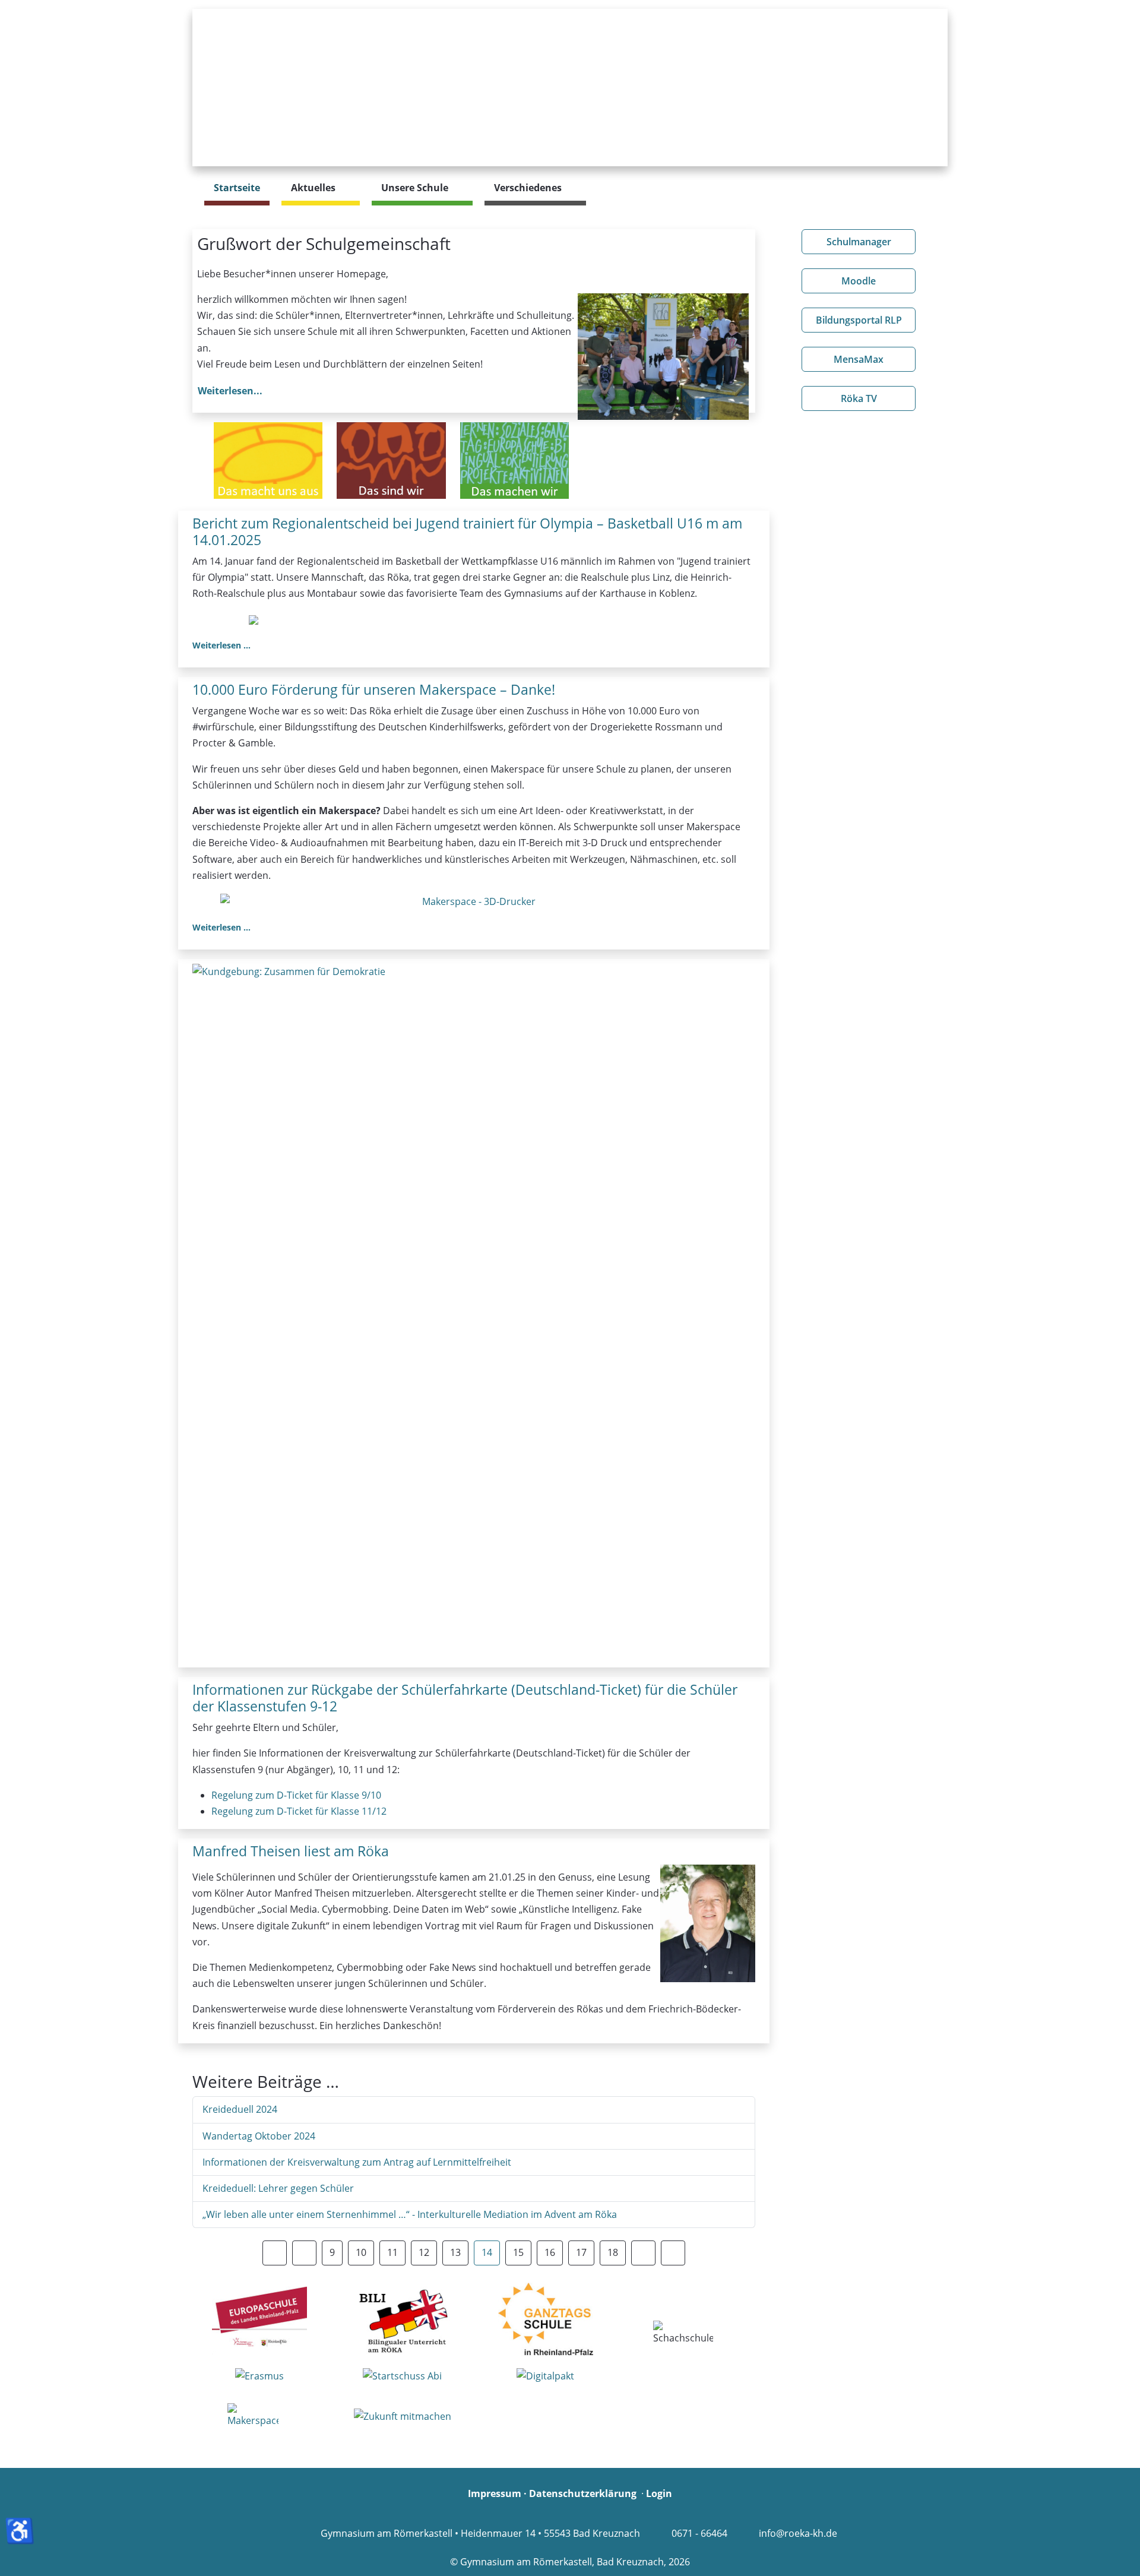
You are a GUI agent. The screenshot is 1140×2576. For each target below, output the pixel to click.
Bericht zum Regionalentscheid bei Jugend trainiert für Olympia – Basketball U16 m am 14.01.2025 (467, 531)
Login (659, 2493)
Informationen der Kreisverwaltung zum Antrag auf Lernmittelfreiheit (357, 2162)
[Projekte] (514, 461)
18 (613, 2252)
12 (424, 2252)
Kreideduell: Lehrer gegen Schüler (278, 2188)
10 (361, 2252)
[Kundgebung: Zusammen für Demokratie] (474, 1315)
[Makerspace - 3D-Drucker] (474, 901)
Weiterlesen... (230, 391)
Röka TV (859, 398)
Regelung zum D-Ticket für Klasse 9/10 (296, 1795)
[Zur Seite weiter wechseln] (643, 2253)
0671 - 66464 (699, 2533)
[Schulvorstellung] (391, 461)
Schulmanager (859, 242)
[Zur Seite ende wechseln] (673, 2253)
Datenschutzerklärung (583, 2493)
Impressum (495, 2493)
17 (581, 2252)
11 (392, 2252)
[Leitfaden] (268, 461)
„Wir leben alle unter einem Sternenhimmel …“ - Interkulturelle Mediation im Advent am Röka (410, 2214)
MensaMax (859, 359)
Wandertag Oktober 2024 (259, 2136)
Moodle (859, 281)
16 (550, 2252)
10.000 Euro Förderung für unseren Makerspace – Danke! (374, 689)
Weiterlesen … (221, 645)
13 (455, 2252)
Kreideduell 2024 (240, 2109)
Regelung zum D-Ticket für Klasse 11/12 (299, 1811)
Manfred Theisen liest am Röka (291, 1851)
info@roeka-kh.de (798, 2533)
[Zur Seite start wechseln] (275, 2253)
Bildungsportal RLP (859, 320)
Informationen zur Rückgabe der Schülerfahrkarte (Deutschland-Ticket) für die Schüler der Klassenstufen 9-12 (465, 1698)
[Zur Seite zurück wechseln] (304, 2253)
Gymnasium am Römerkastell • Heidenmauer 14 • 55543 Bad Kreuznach (480, 2533)
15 (518, 2252)
